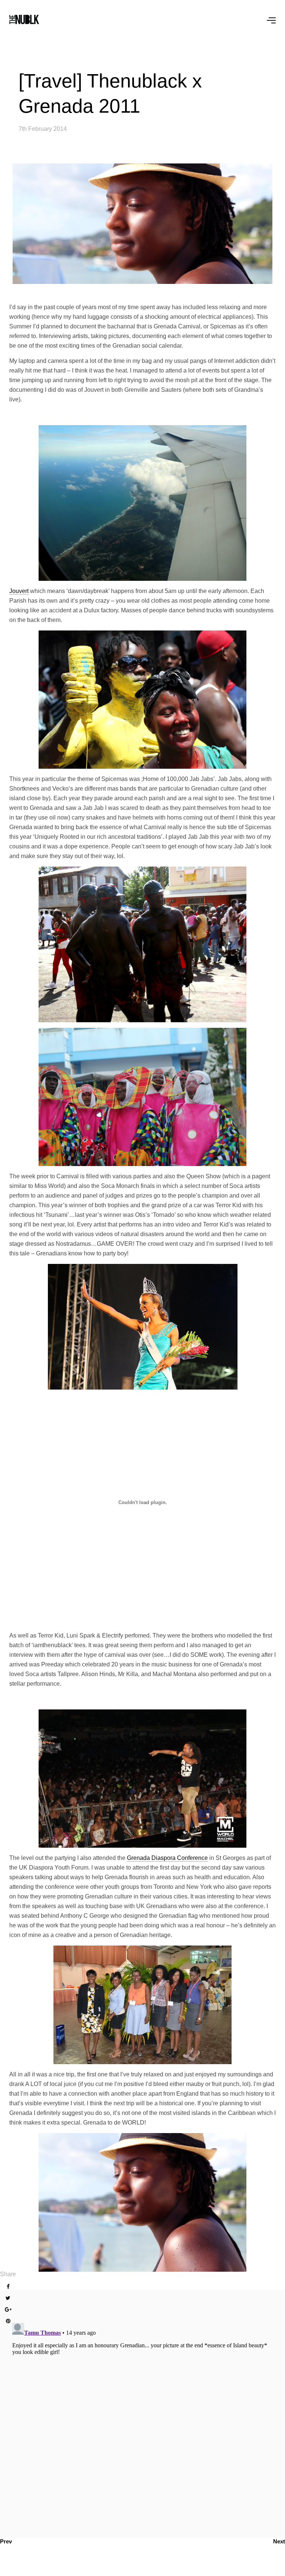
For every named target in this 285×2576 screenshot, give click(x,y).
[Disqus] (142, 2413)
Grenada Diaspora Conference (167, 1858)
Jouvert (19, 591)
